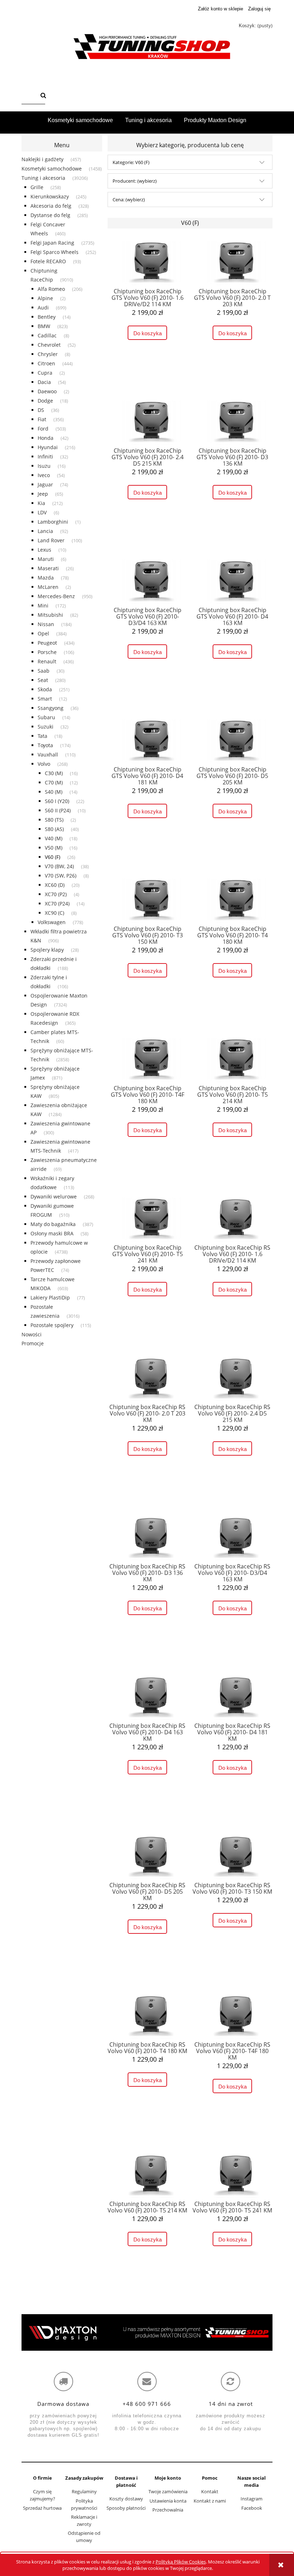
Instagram (252, 2499)
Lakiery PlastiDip (50, 1297)
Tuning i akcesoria (43, 178)
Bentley (47, 317)
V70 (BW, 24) (59, 866)
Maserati (48, 568)
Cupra (45, 373)
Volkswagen (52, 922)
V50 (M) (54, 848)
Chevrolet (49, 345)
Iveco (44, 475)
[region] (147, 2332)
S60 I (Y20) (57, 801)
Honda (46, 438)
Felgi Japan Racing (52, 243)
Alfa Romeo (51, 289)
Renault (47, 661)
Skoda (45, 689)
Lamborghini (53, 522)
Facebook (252, 2508)
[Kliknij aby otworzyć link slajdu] (147, 2332)
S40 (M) (54, 792)
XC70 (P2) (56, 894)
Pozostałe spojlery (52, 1325)
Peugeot (47, 643)
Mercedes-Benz (56, 596)
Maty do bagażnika (53, 1224)
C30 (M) (54, 773)
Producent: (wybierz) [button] (135, 181)
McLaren (48, 587)
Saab (44, 671)
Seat (43, 680)
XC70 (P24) (57, 903)
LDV (42, 512)
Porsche (47, 652)
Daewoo (47, 391)
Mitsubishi (50, 615)
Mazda (46, 578)
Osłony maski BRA (52, 1233)
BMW (44, 326)
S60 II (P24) (58, 810)
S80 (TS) (54, 820)
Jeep (43, 494)
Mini (43, 605)
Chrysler (48, 354)
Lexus (44, 550)
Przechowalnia (168, 2510)
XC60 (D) (55, 885)
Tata (42, 736)
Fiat (42, 419)
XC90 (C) (54, 913)
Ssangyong (51, 708)
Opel (43, 633)
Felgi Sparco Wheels (54, 252)
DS (41, 410)
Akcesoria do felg (51, 206)
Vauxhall (48, 754)
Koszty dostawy (126, 2499)
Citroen (46, 363)
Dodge (45, 401)
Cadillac (47, 335)
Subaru (46, 717)
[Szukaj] (43, 96)
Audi (43, 307)
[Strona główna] (147, 47)
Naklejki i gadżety (42, 159)
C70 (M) (54, 782)
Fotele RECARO (48, 261)
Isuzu (44, 466)
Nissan (46, 624)
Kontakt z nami (210, 2501)
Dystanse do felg (50, 215)
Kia (41, 503)
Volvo (44, 764)
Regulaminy (84, 2491)
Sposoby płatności (126, 2508)
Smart (45, 699)
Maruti (46, 559)
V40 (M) (54, 838)
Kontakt (210, 2491)
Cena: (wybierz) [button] (129, 200)
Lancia (45, 531)
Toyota (45, 745)
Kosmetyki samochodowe (52, 169)
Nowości (32, 1334)
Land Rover (51, 540)
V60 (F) (53, 857)
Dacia (44, 382)
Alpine (45, 298)
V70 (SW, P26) (61, 876)
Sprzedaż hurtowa (42, 2508)
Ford (43, 429)
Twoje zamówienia (168, 2491)
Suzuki (46, 727)
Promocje (33, 1343)
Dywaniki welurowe (54, 1196)
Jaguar (45, 484)
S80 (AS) (54, 829)
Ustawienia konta (168, 2501)
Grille (37, 187)
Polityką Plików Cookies (181, 2562)
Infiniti (45, 456)
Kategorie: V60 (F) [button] (131, 162)
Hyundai (48, 447)
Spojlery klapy (47, 950)
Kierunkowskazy (50, 196)
